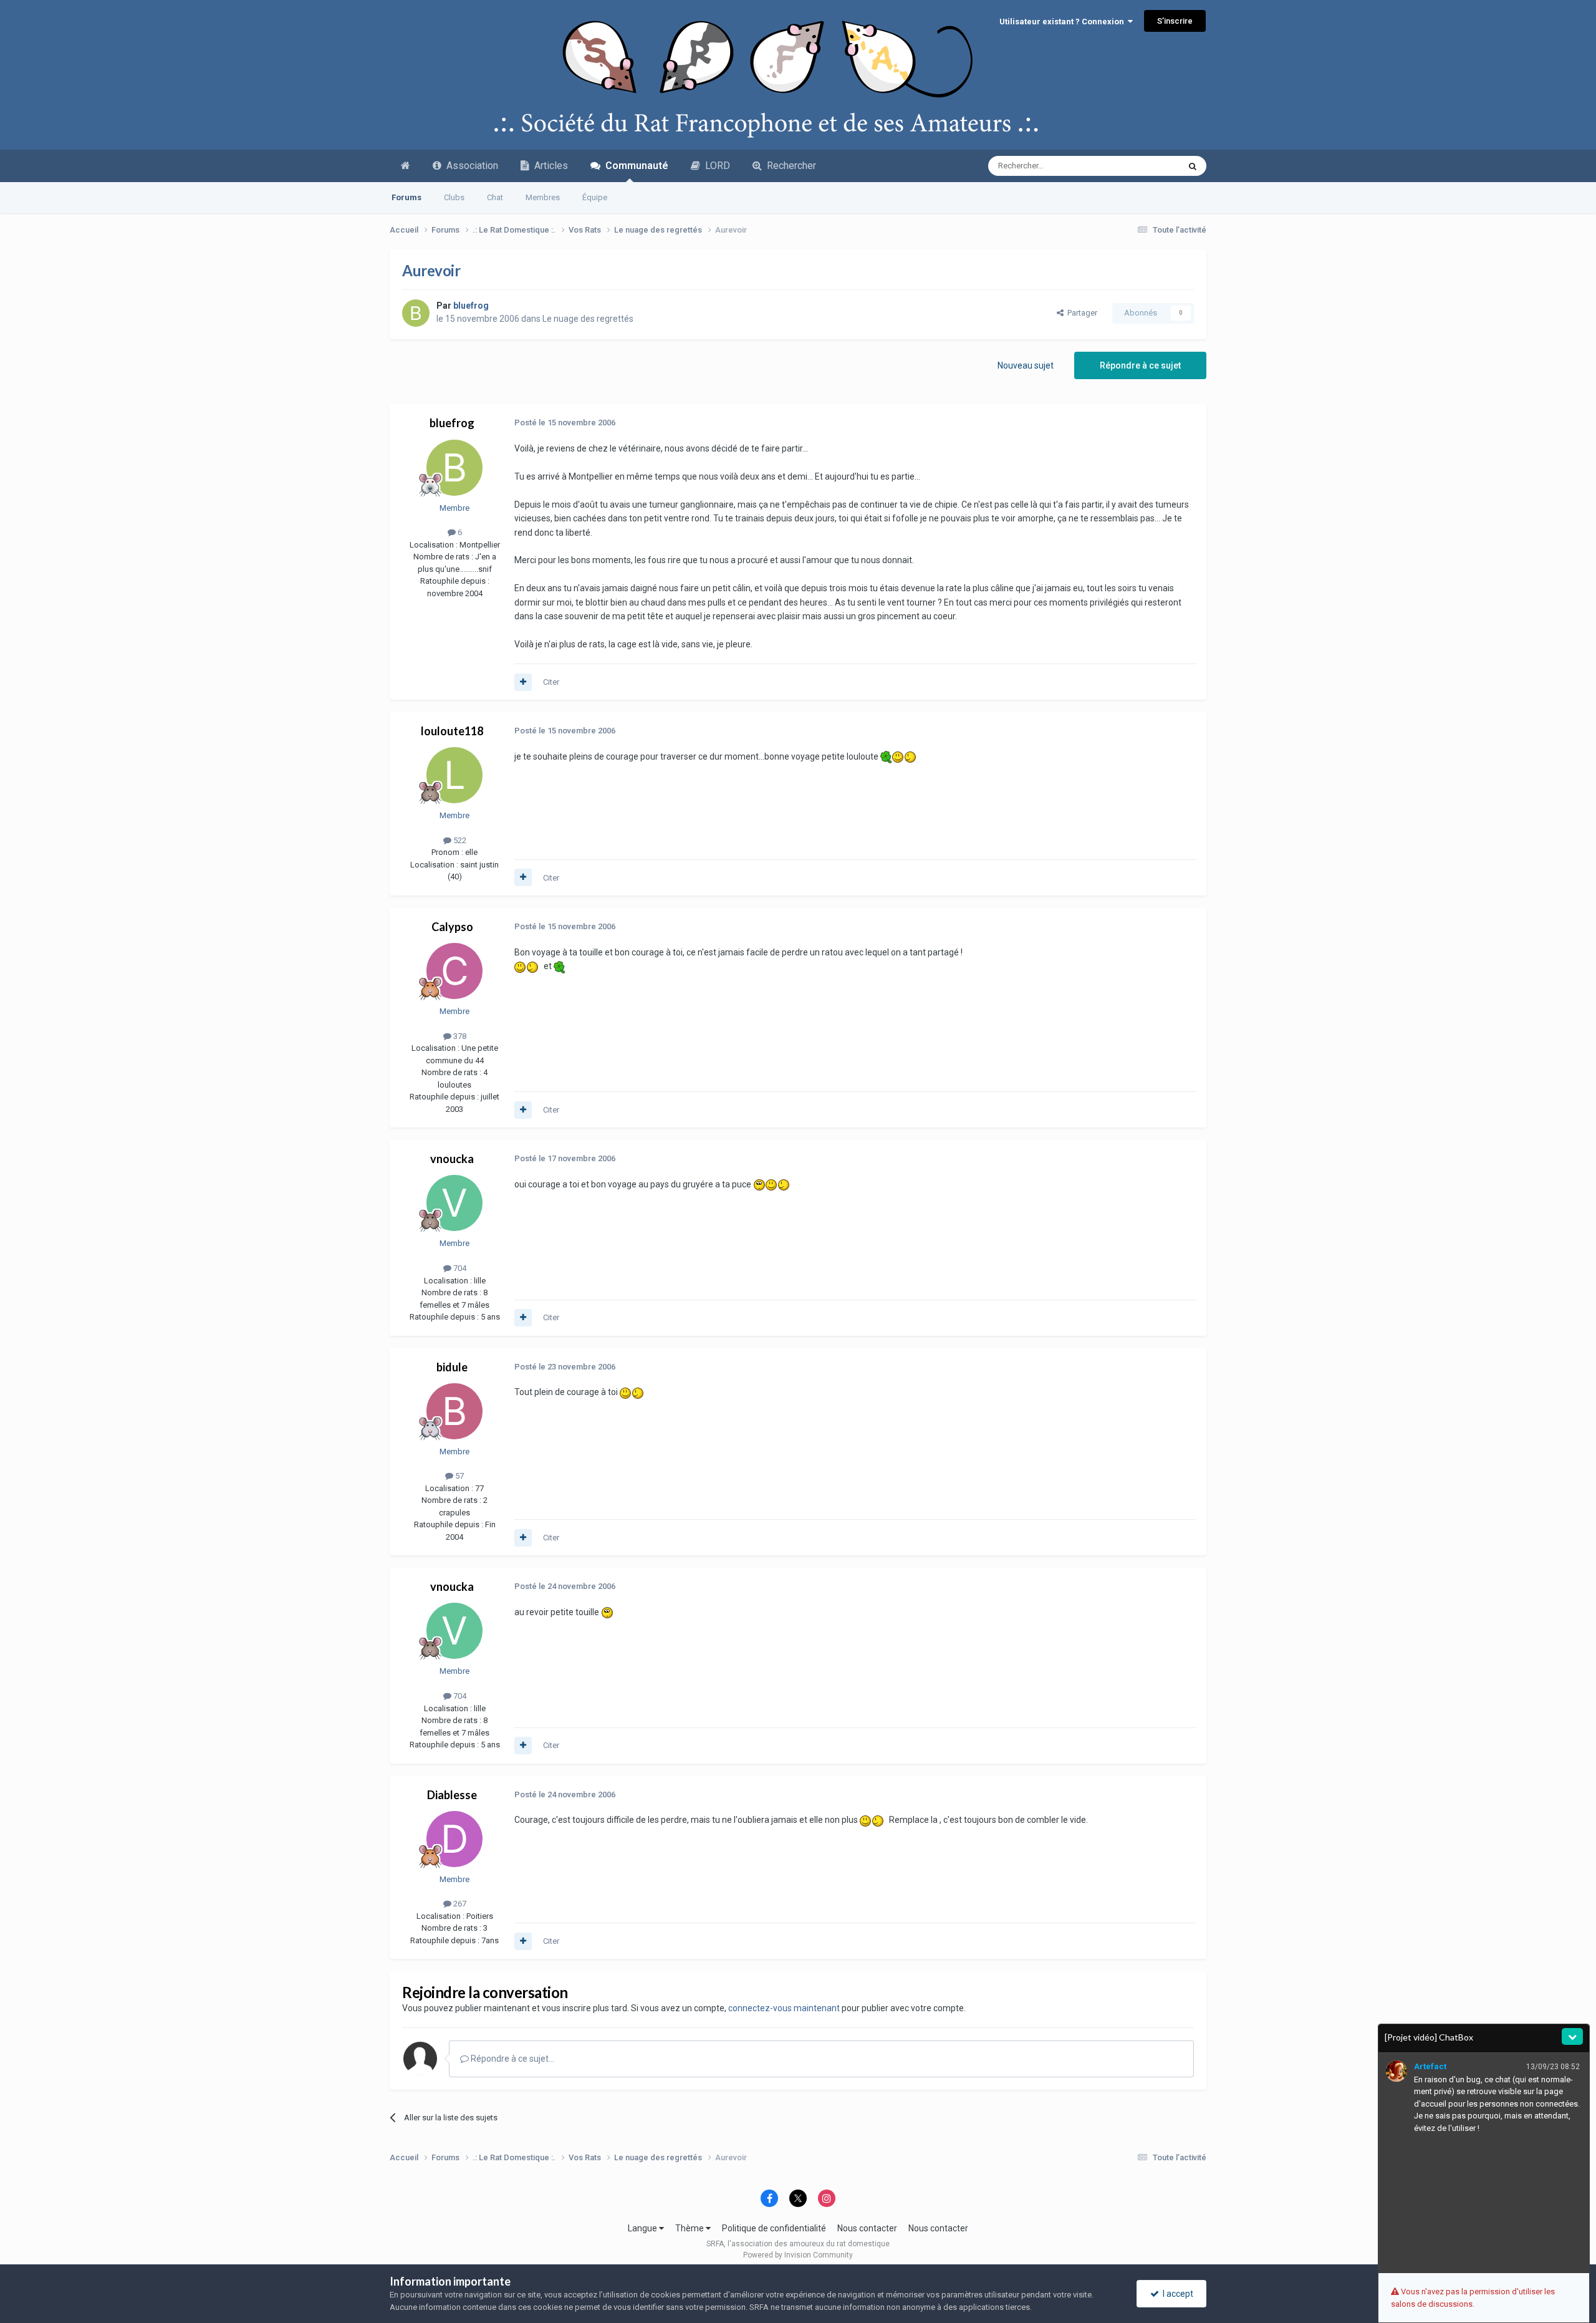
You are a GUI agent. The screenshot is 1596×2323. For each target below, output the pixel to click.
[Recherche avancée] (1193, 166)
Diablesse (452, 1795)
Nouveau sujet (1026, 365)
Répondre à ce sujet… (512, 2059)
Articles (549, 166)
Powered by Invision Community (798, 2255)
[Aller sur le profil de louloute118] (454, 775)
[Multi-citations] (523, 682)
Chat (495, 197)
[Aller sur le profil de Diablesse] (454, 1839)
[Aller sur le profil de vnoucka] (454, 1203)
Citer (551, 682)
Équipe (595, 197)
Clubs (454, 197)
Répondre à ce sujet (1140, 365)
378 (459, 1036)
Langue (643, 2228)
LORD (715, 166)
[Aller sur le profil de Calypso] (454, 971)
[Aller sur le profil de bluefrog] (416, 313)
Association (470, 166)
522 (459, 840)
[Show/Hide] (1572, 2036)
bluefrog (452, 423)
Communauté (634, 166)
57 (459, 1476)
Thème (690, 2228)
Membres (543, 197)
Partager (1080, 313)
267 (459, 1904)
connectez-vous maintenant (784, 2008)
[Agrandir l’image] (886, 756)
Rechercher (789, 166)
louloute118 (452, 731)
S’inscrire (1175, 21)
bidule (452, 1367)
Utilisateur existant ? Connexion (1064, 22)
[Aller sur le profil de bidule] (454, 1411)
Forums (406, 197)
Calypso (452, 927)
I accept (1176, 2294)
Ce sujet (1148, 166)
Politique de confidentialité (774, 2228)
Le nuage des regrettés (588, 319)
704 (459, 1268)
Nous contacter (867, 2228)
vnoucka (452, 1159)
